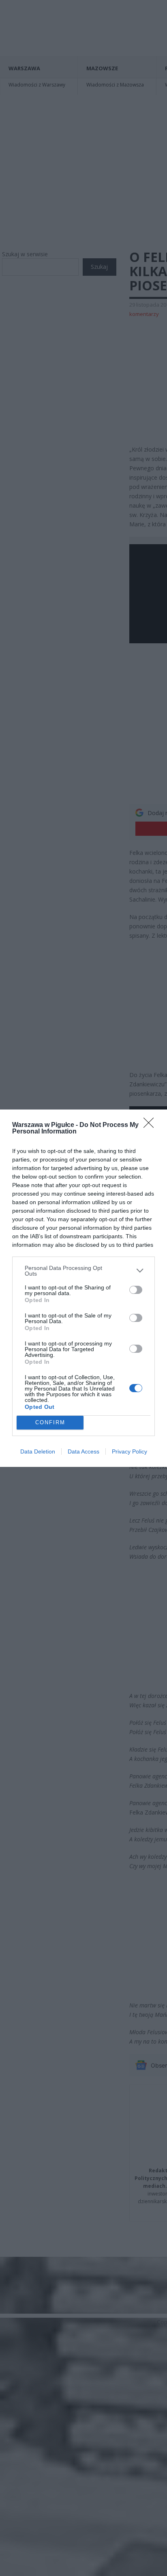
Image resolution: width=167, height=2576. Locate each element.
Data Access (83, 1451)
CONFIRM (50, 1422)
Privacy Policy (130, 1451)
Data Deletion (38, 1451)
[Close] (151, 1125)
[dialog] (83, 1288)
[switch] (136, 1290)
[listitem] (83, 1271)
